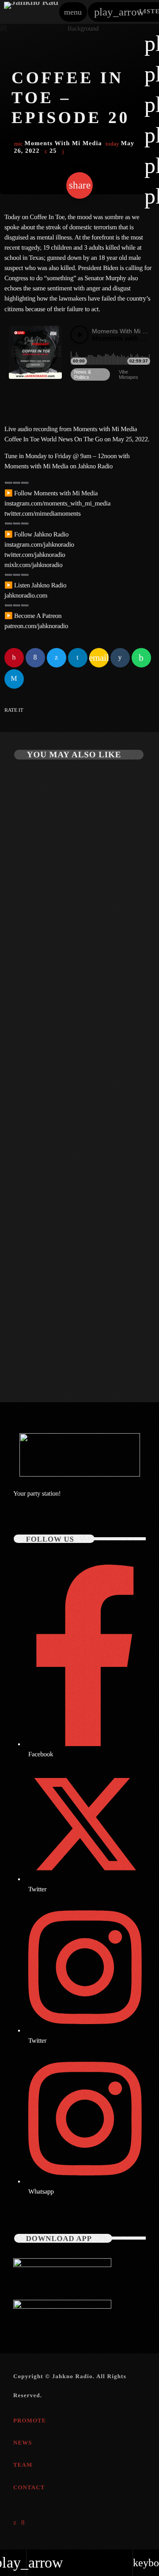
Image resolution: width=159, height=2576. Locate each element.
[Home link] (31, 12)
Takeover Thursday (42, 921)
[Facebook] (23, 2523)
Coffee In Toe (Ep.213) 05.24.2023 (69, 1140)
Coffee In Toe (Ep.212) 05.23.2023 (69, 1345)
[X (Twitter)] (15, 2523)
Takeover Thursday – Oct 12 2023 (70, 936)
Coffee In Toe (34, 1126)
